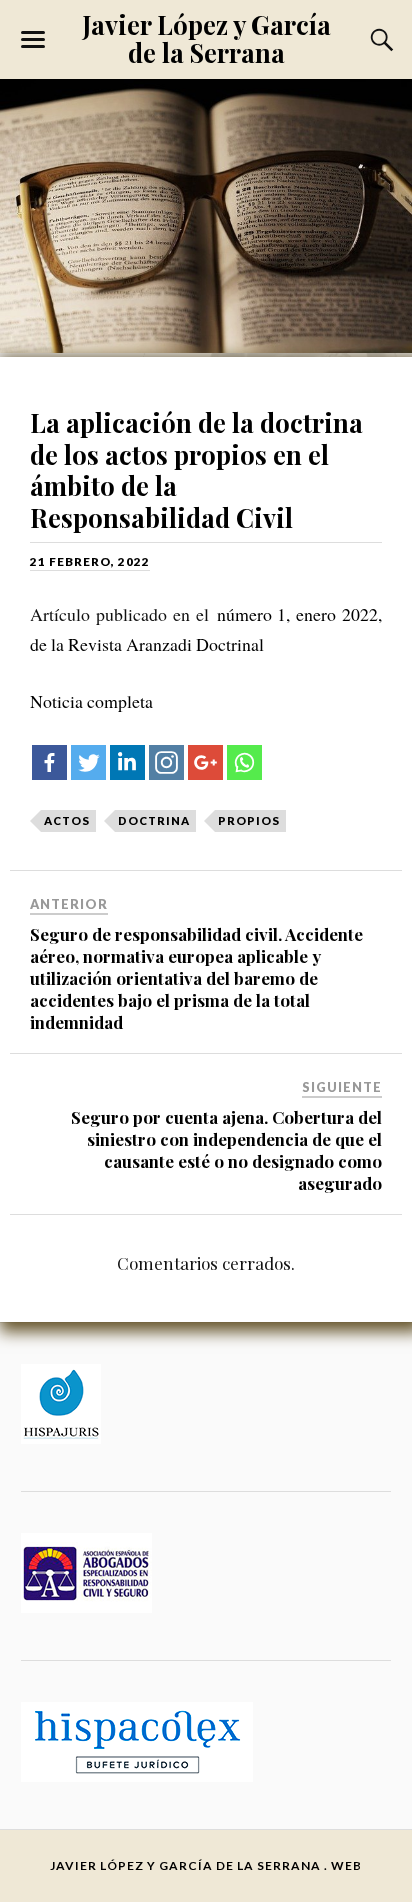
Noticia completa (91, 701)
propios (249, 820)
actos (67, 820)
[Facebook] (49, 762)
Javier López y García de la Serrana (206, 38)
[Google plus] (205, 762)
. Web (343, 1865)
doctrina (154, 820)
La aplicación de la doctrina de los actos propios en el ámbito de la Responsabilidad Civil (196, 470)
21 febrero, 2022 (90, 561)
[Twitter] (88, 762)
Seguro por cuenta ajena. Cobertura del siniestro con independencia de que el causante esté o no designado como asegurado (226, 1150)
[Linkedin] (127, 762)
